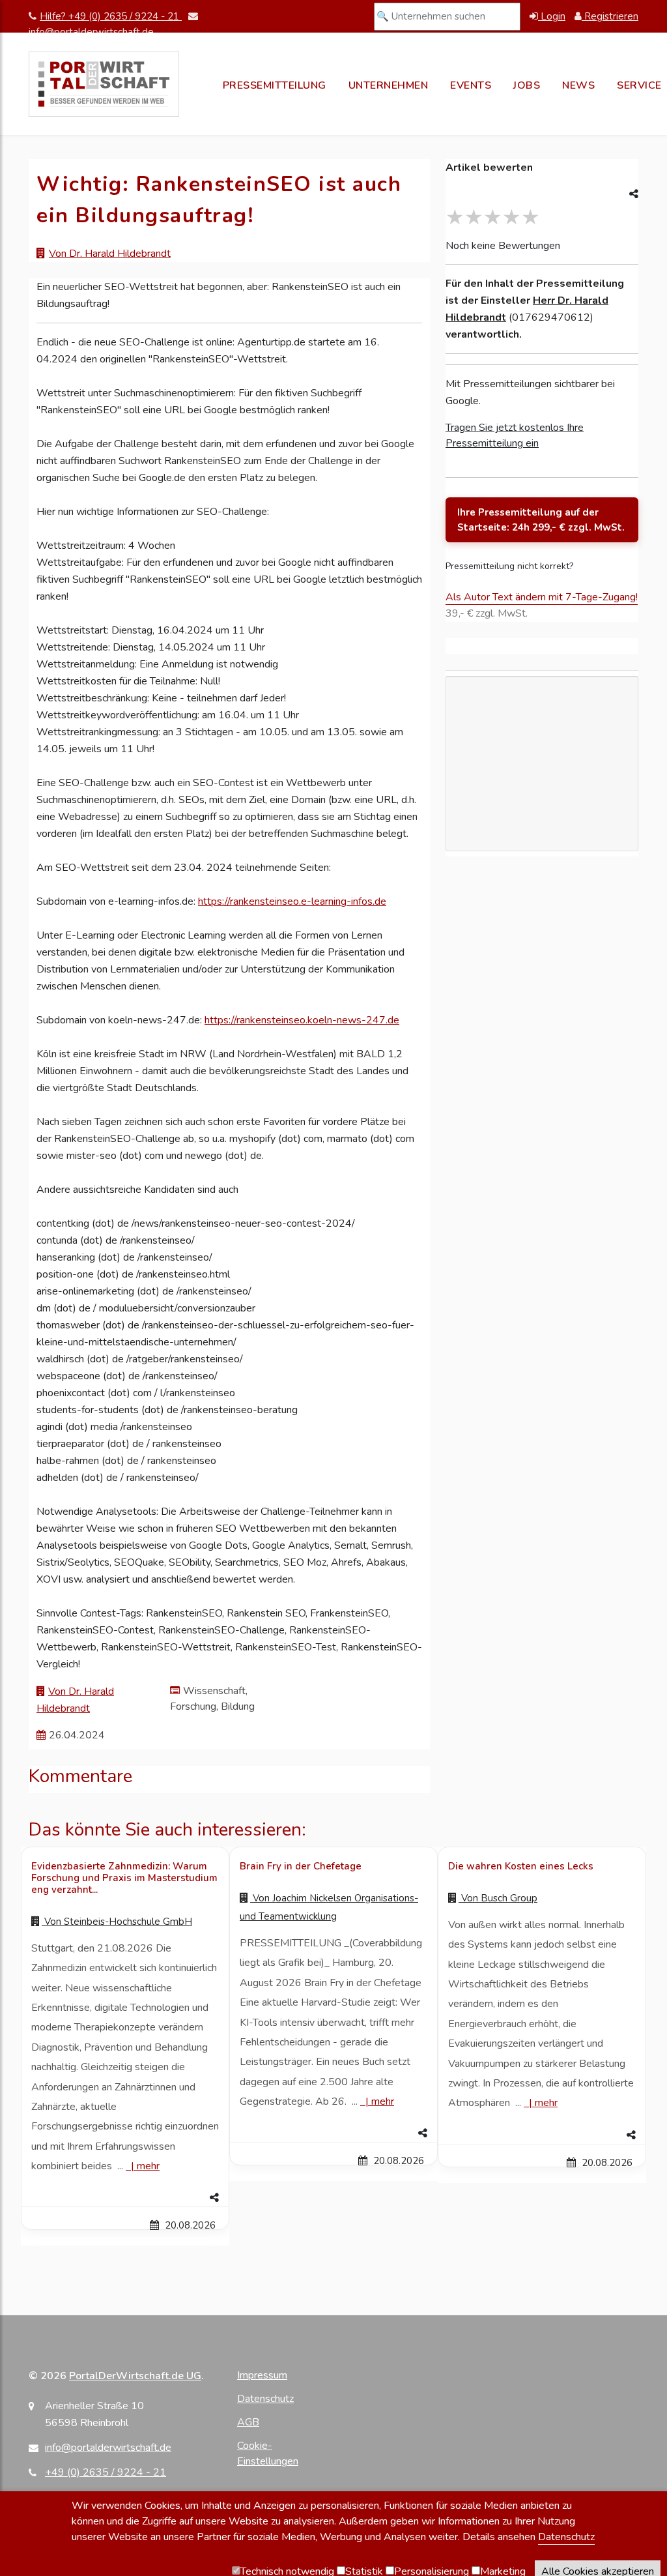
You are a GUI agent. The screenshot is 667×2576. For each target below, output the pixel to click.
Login (552, 16)
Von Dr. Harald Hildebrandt (110, 254)
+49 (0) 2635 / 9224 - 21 (106, 2472)
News (578, 85)
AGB (248, 2422)
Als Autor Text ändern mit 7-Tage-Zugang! (542, 597)
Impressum (262, 2375)
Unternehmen (389, 85)
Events (471, 85)
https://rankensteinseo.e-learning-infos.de (292, 901)
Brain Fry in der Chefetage (301, 1866)
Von (117, 1922)
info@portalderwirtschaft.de (108, 2448)
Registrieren (610, 16)
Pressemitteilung (275, 85)
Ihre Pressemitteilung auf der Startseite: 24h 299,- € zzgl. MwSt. (541, 520)
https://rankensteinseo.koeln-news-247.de (302, 1020)
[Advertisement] (542, 800)
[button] (125, 2198)
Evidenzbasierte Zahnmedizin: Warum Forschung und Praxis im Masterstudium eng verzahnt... (124, 1878)
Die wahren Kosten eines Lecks (521, 1866)
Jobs (527, 85)
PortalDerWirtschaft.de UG (135, 2376)
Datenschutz (265, 2399)
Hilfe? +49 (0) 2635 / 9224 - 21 (111, 16)
